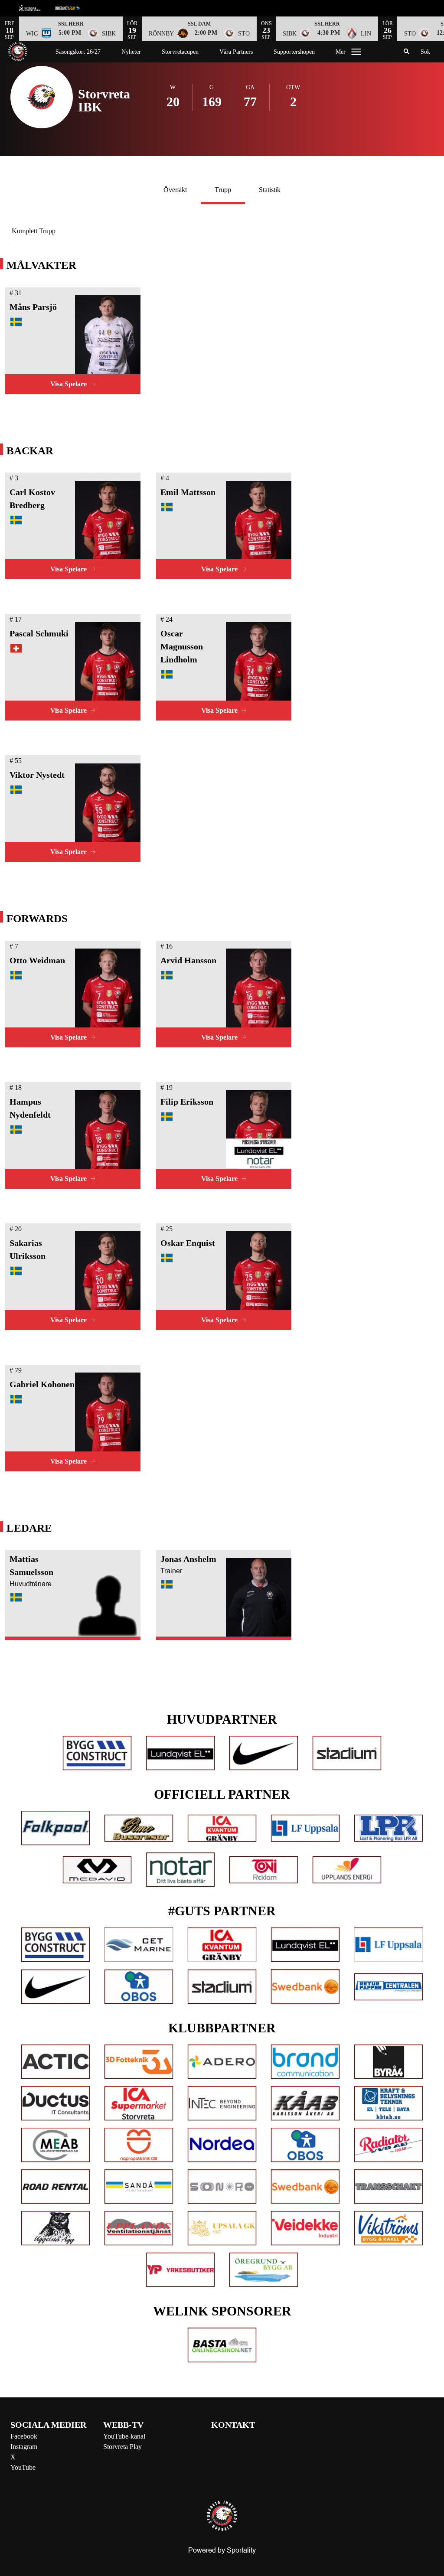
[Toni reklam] (264, 1870)
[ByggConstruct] (97, 1753)
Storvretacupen (180, 52)
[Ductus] (55, 2103)
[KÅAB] (305, 2103)
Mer (341, 52)
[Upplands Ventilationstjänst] (139, 2228)
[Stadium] (347, 1753)
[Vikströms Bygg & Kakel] (388, 2228)
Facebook (24, 2436)
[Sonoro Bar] (222, 2187)
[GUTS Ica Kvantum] (222, 1945)
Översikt (175, 190)
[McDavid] (97, 1870)
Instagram (24, 2447)
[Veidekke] (305, 2228)
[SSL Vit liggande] (36, 8)
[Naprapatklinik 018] (139, 2145)
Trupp (223, 190)
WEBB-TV (123, 2425)
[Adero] (222, 2062)
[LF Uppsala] (305, 1828)
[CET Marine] (139, 1945)
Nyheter (131, 52)
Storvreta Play (122, 2447)
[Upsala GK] (222, 2228)
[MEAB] (55, 2145)
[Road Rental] (55, 2187)
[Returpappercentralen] (388, 1987)
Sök (425, 52)
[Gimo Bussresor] (139, 1828)
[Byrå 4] (388, 2062)
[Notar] (180, 1870)
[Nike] (264, 1753)
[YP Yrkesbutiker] (180, 2270)
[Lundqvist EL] (180, 1753)
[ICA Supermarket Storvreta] (139, 2103)
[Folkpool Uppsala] (55, 1828)
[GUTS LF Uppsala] (388, 1945)
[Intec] (222, 2103)
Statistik (270, 190)
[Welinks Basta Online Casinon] (222, 2345)
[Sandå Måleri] (139, 2187)
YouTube (23, 2467)
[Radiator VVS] (388, 2145)
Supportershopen (294, 52)
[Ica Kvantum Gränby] (222, 1828)
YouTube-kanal (124, 2436)
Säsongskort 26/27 (78, 52)
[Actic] (55, 2062)
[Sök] (407, 52)
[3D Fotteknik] (139, 2062)
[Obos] (139, 1987)
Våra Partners (236, 52)
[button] (71, 29)
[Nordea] (222, 2145)
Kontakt (233, 2425)
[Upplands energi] (347, 1870)
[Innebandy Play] (75, 8)
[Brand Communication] (305, 2062)
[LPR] (388, 1828)
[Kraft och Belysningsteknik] (388, 2103)
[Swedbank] (305, 1986)
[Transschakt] (388, 2187)
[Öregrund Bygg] (264, 2270)
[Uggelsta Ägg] (55, 2228)
